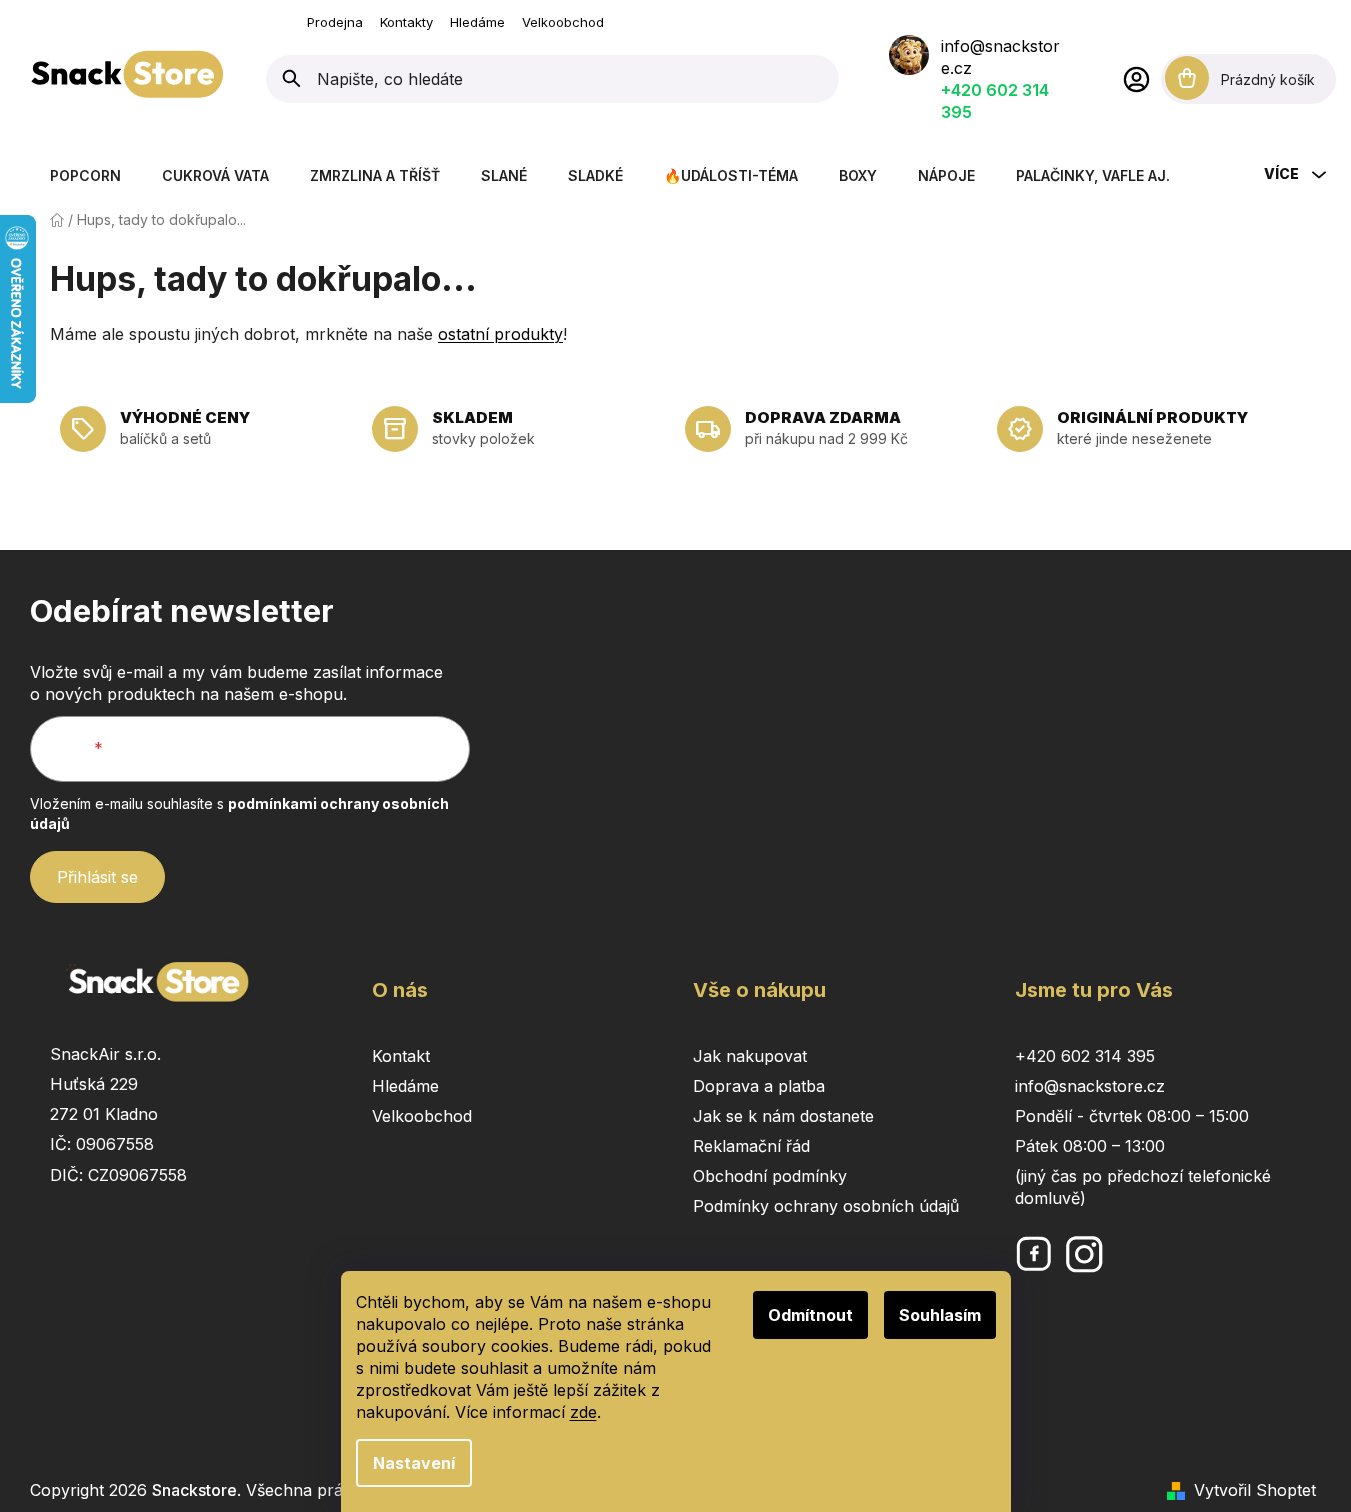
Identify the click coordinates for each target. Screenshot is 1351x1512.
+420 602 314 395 (1085, 1056)
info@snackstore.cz (1090, 1086)
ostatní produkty (500, 334)
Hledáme (477, 22)
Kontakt (401, 1056)
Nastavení (414, 1463)
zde (583, 1412)
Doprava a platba (759, 1086)
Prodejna (335, 22)
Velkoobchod (563, 22)
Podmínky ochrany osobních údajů (826, 1206)
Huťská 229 (94, 1084)
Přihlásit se (97, 877)
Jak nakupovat (750, 1056)
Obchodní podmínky (770, 1176)
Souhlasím (940, 1315)
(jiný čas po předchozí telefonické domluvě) (1143, 1187)
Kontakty (406, 22)
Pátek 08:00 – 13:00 (1090, 1146)
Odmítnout (810, 1315)
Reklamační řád (751, 1146)
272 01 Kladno (104, 1114)
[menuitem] (85, 175)
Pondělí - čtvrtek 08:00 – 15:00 (1132, 1116)
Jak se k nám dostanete (783, 1116)
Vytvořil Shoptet (1255, 1490)
